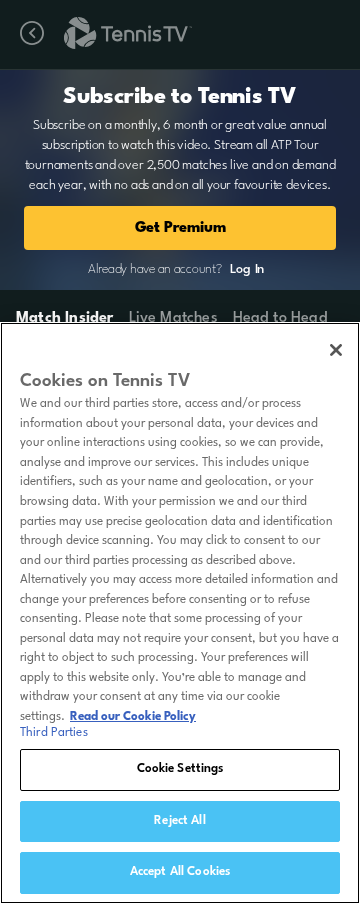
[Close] (336, 350)
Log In (247, 269)
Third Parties (54, 733)
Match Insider (65, 318)
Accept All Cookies (180, 872)
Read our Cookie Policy (133, 717)
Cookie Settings (180, 769)
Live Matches (172, 318)
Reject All (179, 821)
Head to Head (280, 318)
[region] (180, 613)
